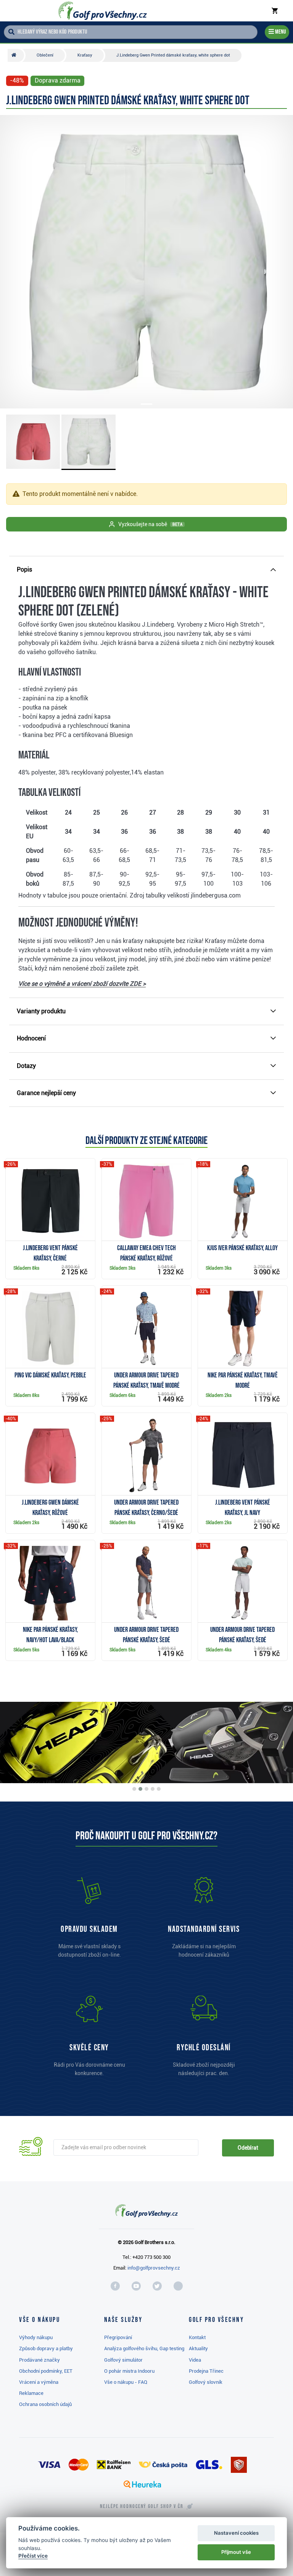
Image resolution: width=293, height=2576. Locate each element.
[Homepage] (103, 11)
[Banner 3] (146, 1789)
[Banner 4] (153, 1789)
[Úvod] (16, 55)
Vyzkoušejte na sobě (150, 524)
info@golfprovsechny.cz (154, 2268)
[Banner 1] (134, 1789)
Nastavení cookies (236, 2533)
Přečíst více (33, 2556)
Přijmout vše (236, 2552)
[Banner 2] (140, 1789)
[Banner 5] (159, 1789)
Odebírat (248, 2148)
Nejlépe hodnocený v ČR (142, 2506)
